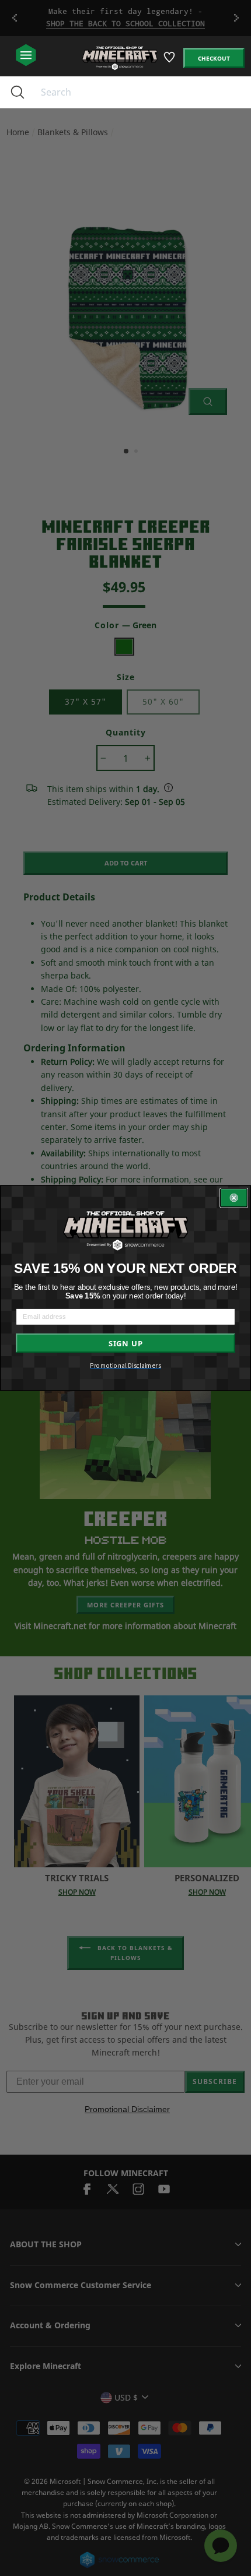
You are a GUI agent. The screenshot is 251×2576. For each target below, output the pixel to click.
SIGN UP (126, 1343)
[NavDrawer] (26, 56)
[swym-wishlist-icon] (170, 61)
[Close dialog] (234, 1198)
